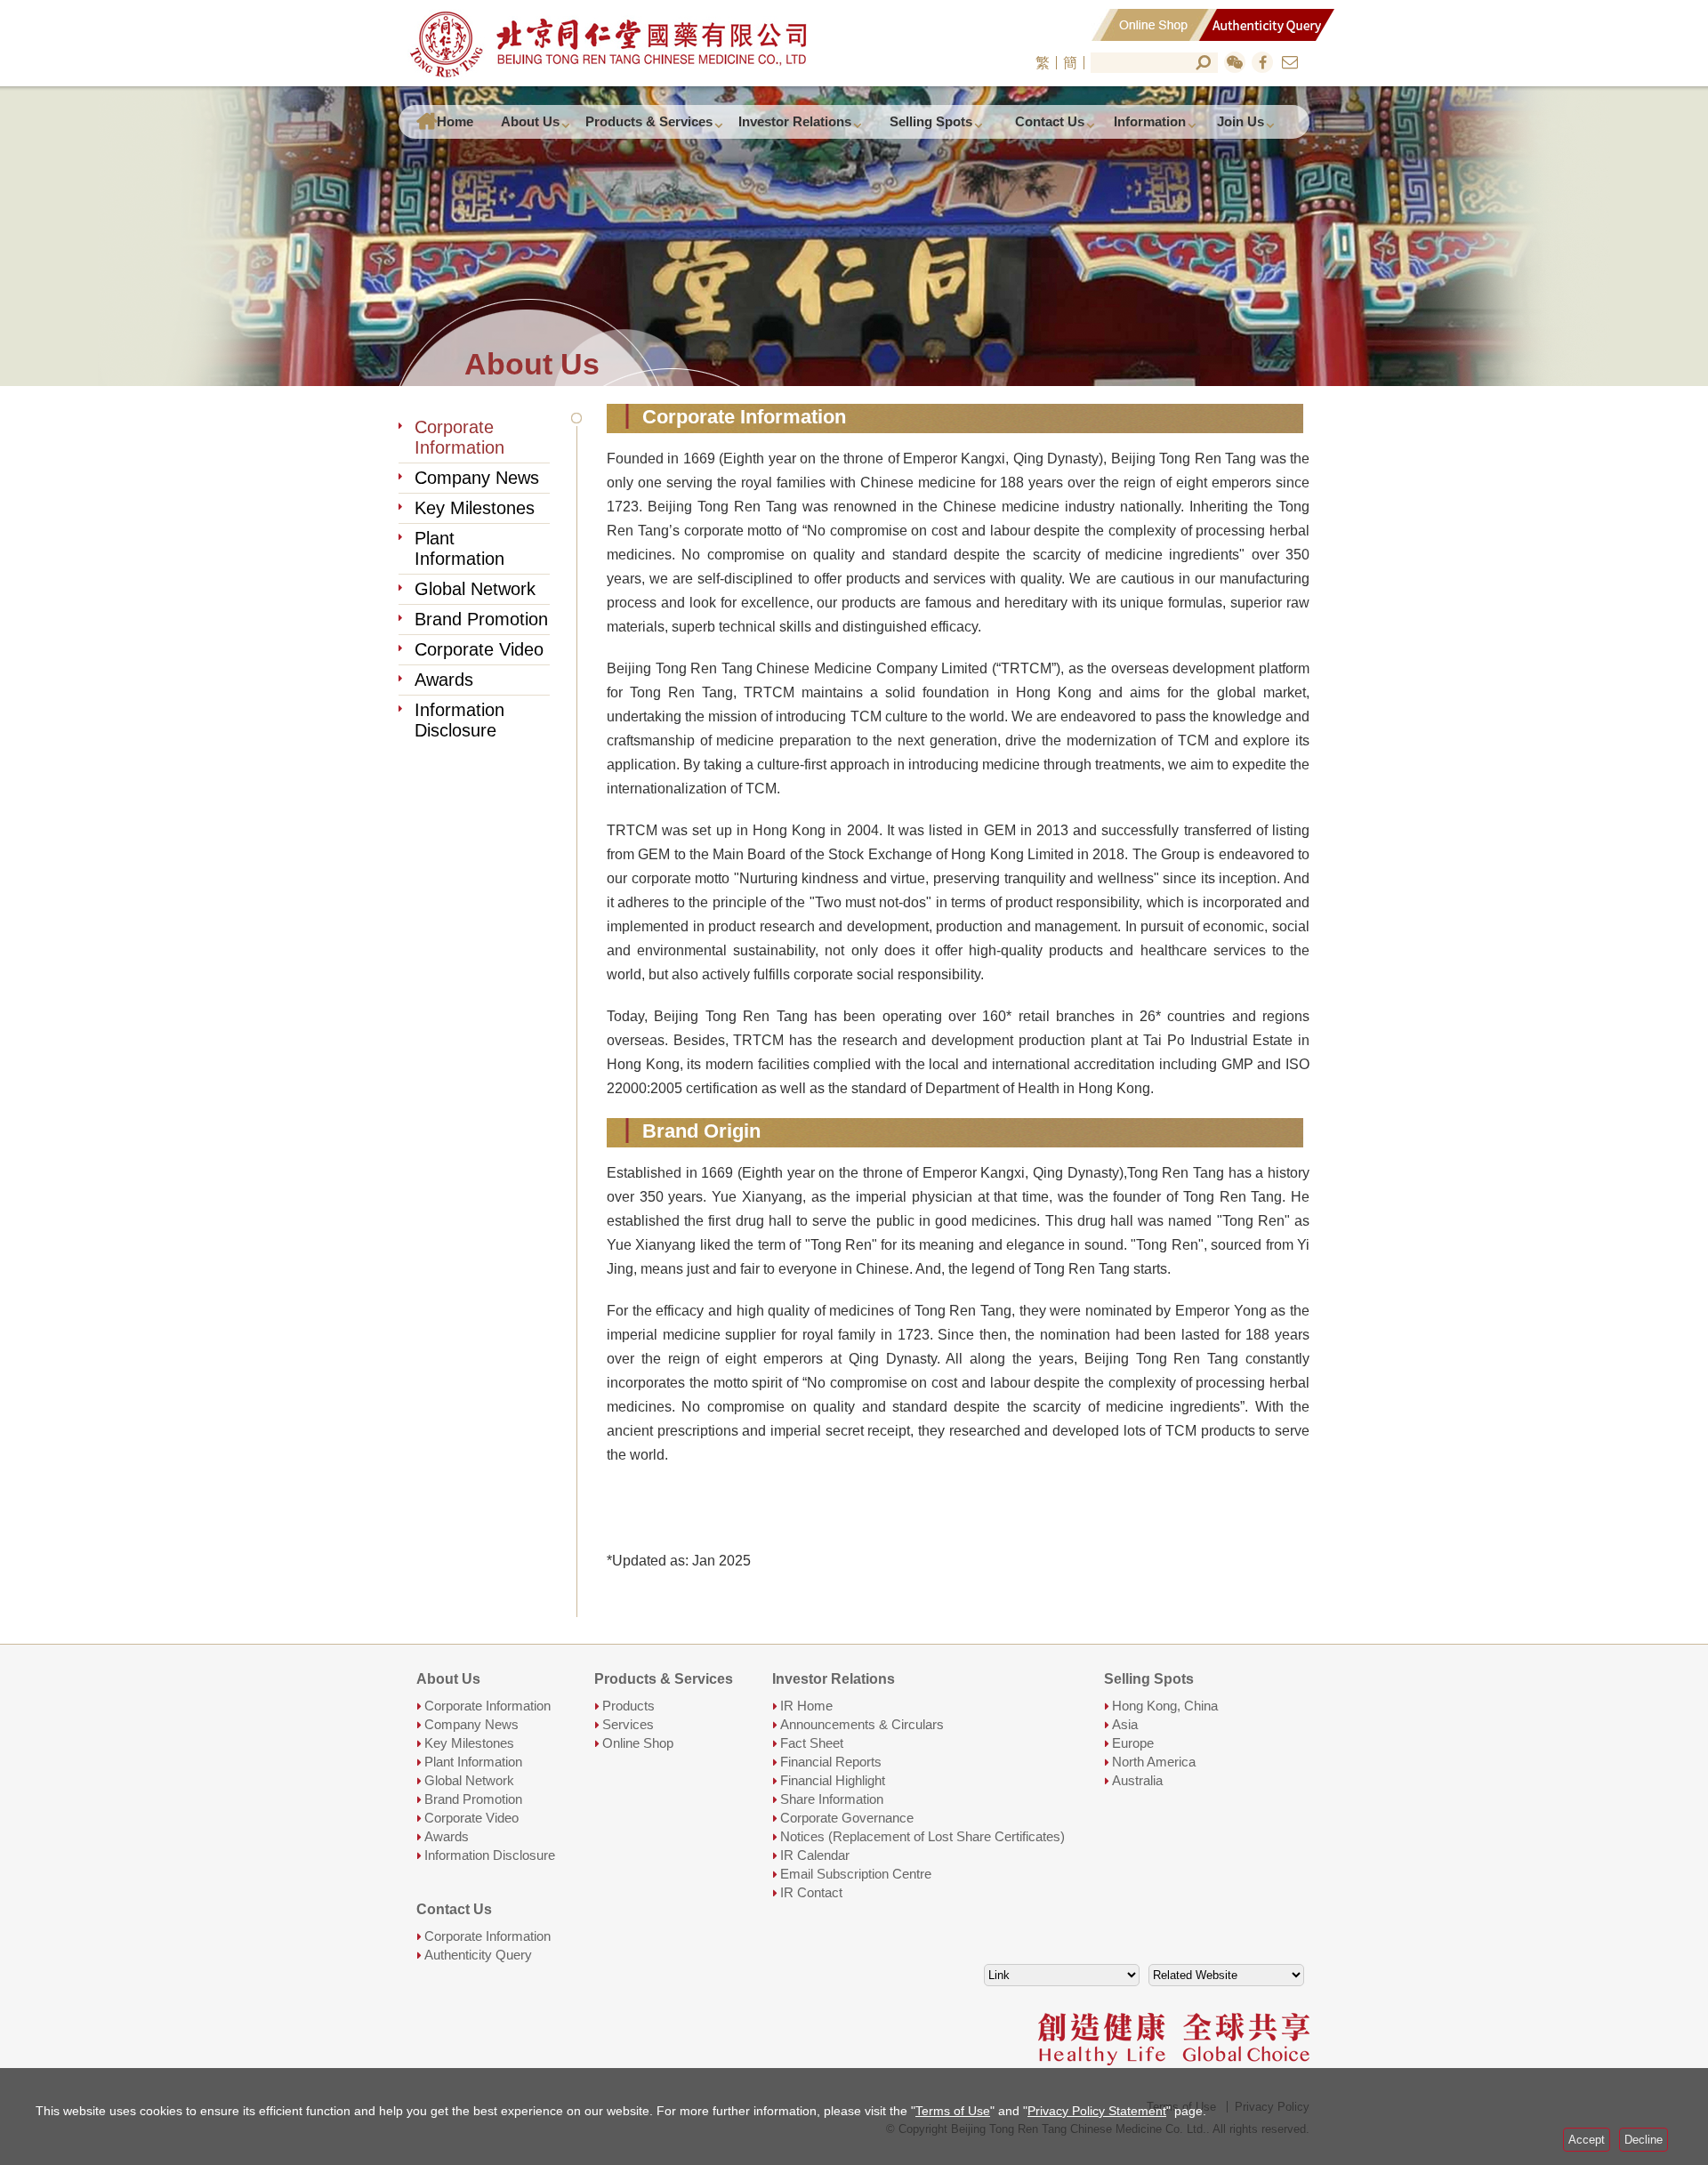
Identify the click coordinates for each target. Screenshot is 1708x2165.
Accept (1587, 2140)
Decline (1644, 2140)
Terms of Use (953, 2111)
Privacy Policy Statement (1097, 2111)
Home (455, 121)
